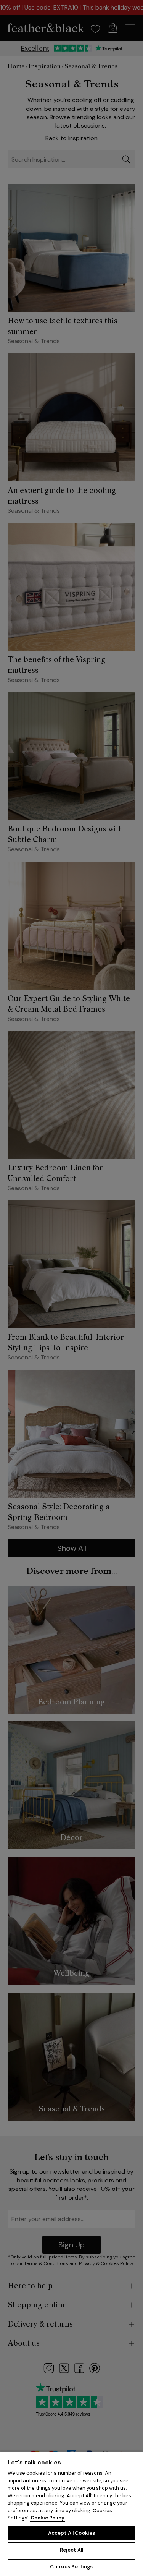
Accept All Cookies (71, 2533)
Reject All (71, 2550)
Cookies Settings (71, 2567)
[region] (71, 2514)
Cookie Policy (47, 2518)
